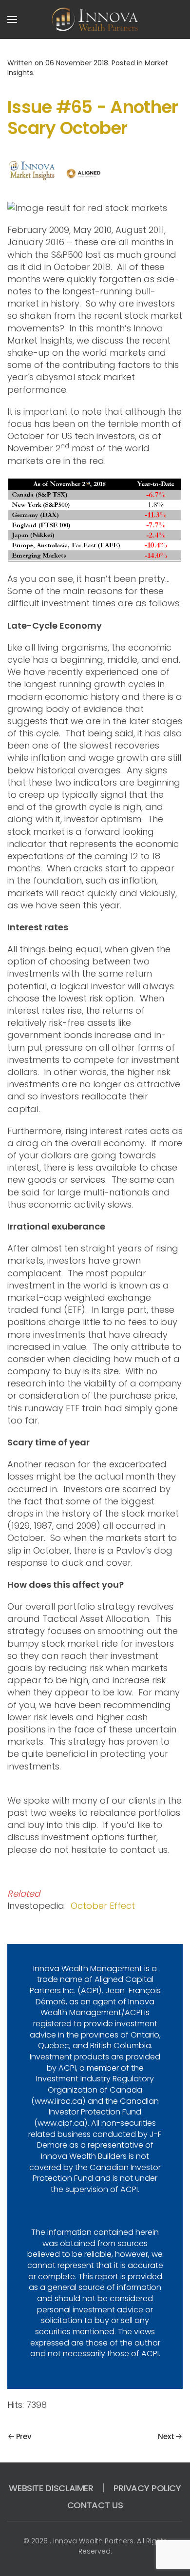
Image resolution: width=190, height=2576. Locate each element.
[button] (12, 19)
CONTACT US (95, 2505)
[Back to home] (95, 19)
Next (166, 2436)
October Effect (103, 1906)
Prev (24, 2436)
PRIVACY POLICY (147, 2488)
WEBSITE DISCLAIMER (51, 2488)
